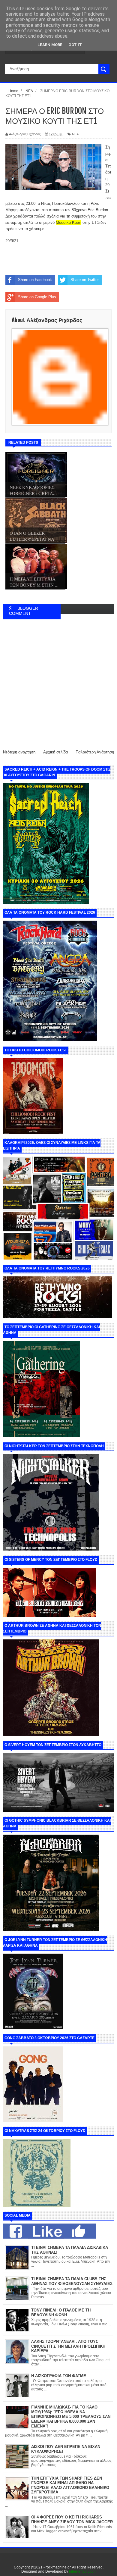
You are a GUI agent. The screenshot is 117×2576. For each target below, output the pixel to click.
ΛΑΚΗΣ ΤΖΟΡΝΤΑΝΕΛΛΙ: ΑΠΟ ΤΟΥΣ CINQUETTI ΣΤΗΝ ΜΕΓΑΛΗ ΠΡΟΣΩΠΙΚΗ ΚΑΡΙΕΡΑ (68, 2346)
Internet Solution (82, 2571)
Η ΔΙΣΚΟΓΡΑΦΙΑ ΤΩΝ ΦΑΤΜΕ (59, 2376)
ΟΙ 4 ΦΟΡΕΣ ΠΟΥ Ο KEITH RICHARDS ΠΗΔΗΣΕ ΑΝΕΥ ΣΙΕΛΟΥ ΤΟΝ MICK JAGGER (72, 2520)
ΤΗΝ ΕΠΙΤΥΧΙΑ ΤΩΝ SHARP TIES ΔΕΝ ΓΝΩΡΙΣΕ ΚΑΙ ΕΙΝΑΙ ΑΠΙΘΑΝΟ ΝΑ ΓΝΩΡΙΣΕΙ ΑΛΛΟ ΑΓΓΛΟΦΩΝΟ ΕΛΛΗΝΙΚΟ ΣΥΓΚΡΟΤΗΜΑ (70, 2485)
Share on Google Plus (37, 297)
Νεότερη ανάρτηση (19, 752)
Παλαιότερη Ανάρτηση (95, 752)
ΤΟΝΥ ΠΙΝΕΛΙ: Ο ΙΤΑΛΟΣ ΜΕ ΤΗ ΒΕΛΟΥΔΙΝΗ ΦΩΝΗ (61, 2313)
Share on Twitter (85, 280)
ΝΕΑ (75, 134)
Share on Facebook (35, 280)
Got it (75, 45)
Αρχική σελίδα (56, 752)
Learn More (50, 45)
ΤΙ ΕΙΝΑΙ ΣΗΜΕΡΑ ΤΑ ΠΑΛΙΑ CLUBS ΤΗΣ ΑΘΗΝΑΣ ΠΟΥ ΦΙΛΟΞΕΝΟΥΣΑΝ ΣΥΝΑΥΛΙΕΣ (72, 2281)
